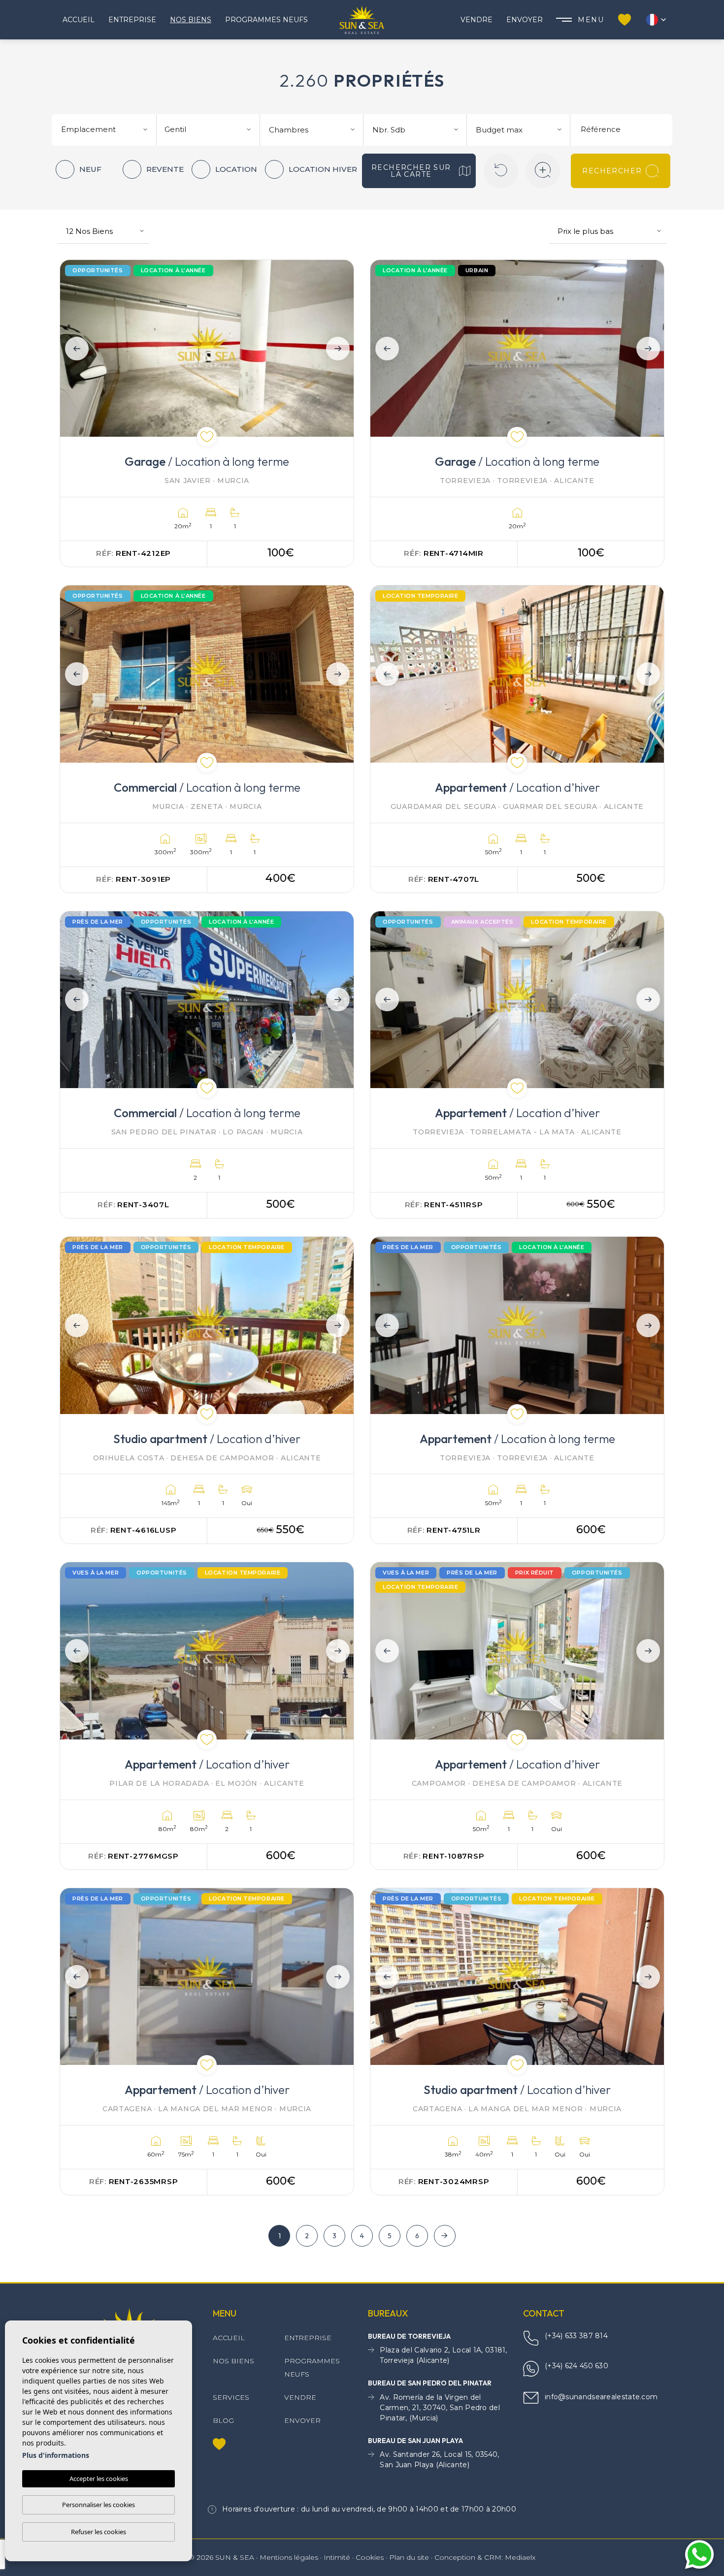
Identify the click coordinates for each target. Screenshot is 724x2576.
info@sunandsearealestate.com (601, 2397)
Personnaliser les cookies (99, 2505)
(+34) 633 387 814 (576, 2336)
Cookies (370, 2557)
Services (231, 2397)
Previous (74, 348)
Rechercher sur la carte (411, 171)
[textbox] (108, 130)
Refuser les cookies (99, 2532)
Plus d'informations (56, 2455)
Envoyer (525, 20)
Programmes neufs (266, 20)
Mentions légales (289, 2557)
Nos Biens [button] (191, 20)
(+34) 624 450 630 (576, 2366)
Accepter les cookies (99, 2479)
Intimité (337, 2557)
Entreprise (132, 20)
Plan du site (409, 2557)
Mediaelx (520, 2557)
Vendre (477, 20)
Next (340, 348)
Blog (223, 2420)
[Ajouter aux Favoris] (207, 437)
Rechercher (612, 171)
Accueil (79, 20)
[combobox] (105, 129)
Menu (591, 20)
